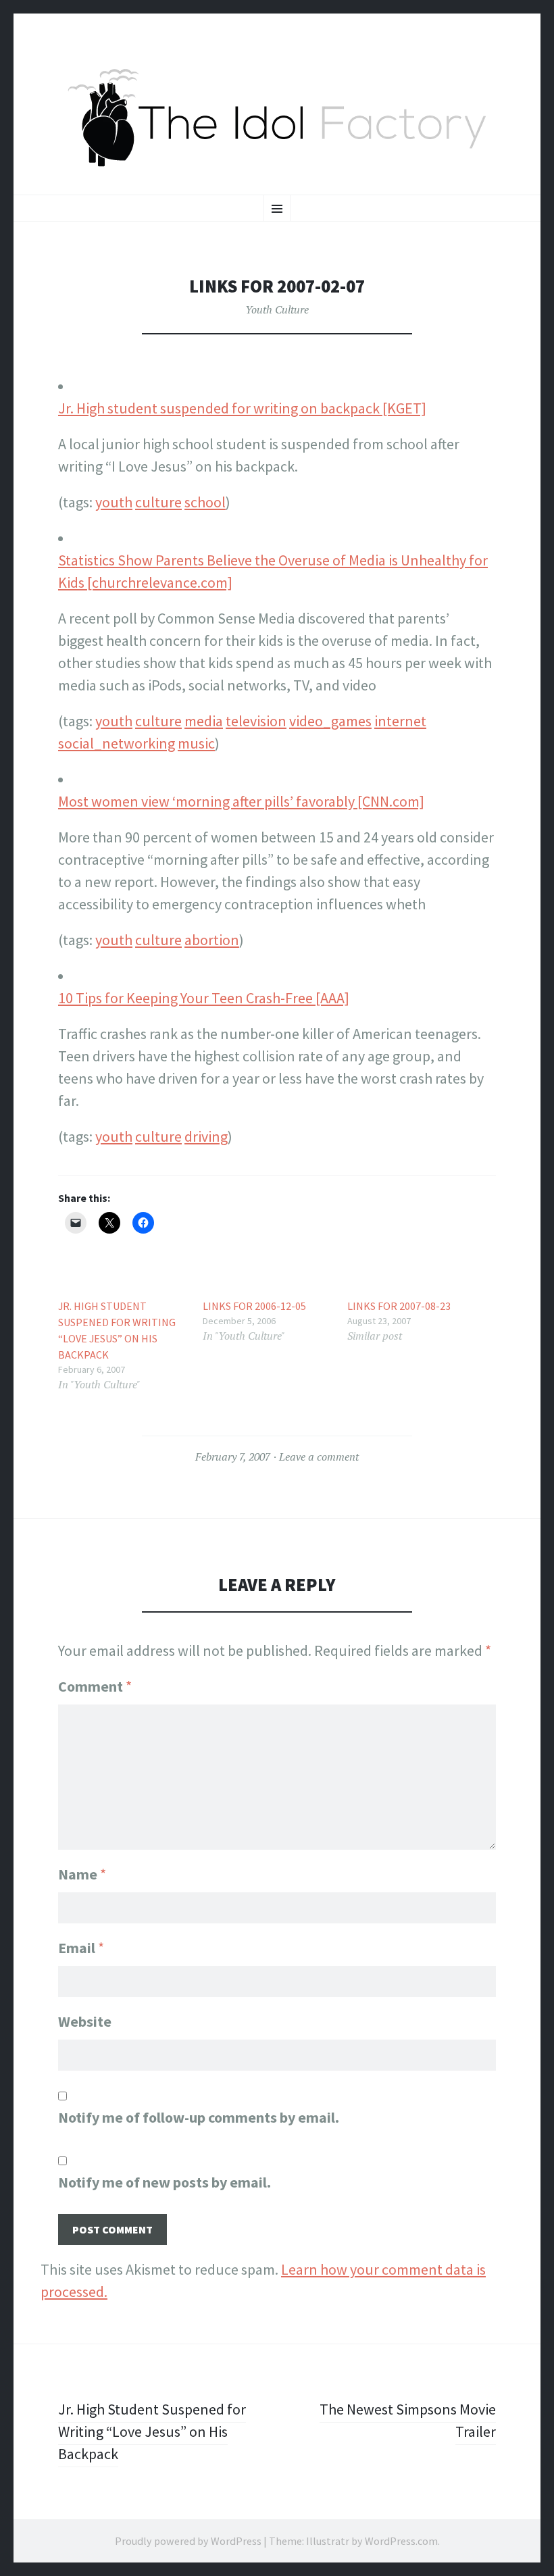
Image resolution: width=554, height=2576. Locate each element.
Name (82, 1874)
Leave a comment (319, 1457)
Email (81, 1948)
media (204, 721)
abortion (212, 940)
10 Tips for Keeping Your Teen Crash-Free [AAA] (204, 998)
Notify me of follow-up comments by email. (199, 2117)
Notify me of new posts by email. (165, 2182)
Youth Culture (277, 309)
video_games (330, 721)
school (205, 502)
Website (85, 2021)
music (196, 743)
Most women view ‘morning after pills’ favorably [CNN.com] (241, 801)
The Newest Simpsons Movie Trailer (408, 2420)
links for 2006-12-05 (254, 1306)
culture (158, 502)
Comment (95, 1686)
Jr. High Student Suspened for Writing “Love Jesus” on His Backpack (117, 1330)
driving (206, 1136)
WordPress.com (401, 2541)
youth (114, 502)
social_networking (117, 743)
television (256, 721)
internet (400, 721)
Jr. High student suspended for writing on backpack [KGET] (242, 408)
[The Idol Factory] (277, 118)
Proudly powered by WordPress (188, 2541)
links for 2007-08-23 (399, 1306)
